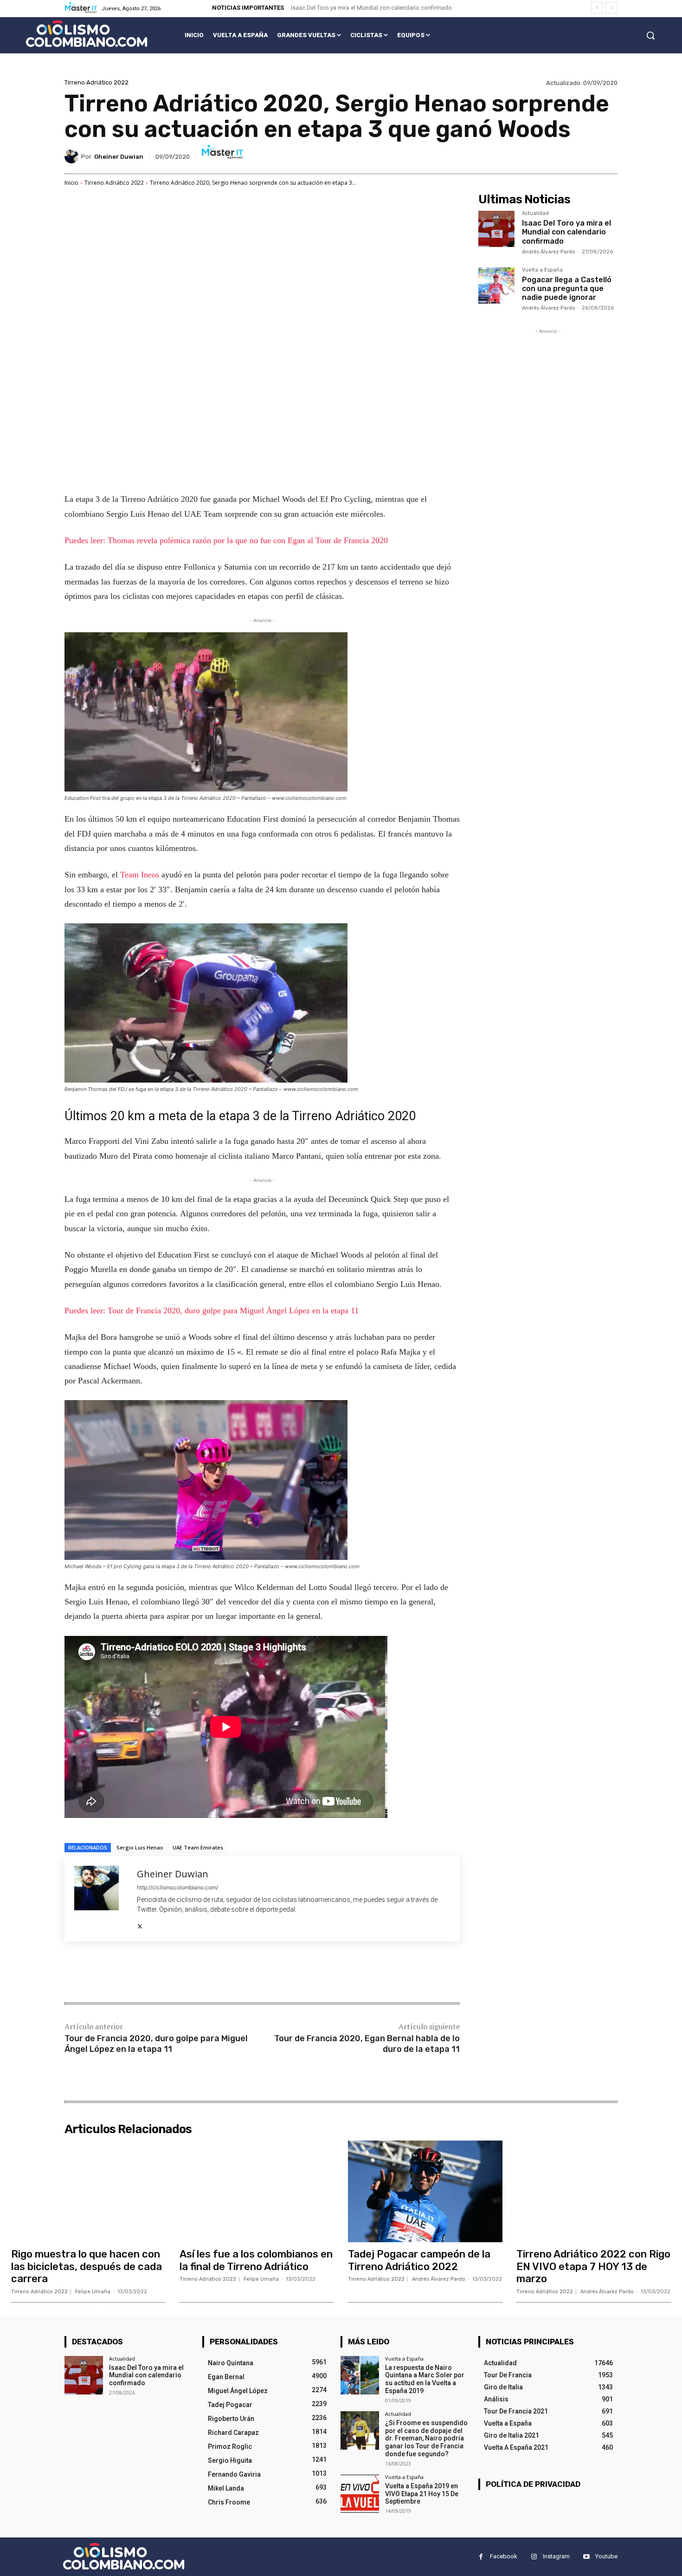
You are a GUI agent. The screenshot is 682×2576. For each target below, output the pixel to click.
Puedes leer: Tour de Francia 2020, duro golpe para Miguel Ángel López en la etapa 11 (212, 1311)
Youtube (606, 2556)
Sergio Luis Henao (140, 1847)
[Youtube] (586, 2557)
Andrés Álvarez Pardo (549, 252)
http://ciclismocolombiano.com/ (177, 1887)
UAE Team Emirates (198, 1847)
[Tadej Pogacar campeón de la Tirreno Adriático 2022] (425, 2192)
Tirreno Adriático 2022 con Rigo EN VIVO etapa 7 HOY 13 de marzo (593, 2266)
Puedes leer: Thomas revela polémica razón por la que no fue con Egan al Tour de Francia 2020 (226, 540)
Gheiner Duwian (119, 157)
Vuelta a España (542, 270)
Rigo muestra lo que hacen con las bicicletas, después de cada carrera (87, 2266)
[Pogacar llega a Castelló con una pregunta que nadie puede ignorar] (496, 286)
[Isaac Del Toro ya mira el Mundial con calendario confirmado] (496, 229)
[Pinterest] (174, 1973)
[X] (140, 1924)
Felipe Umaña (93, 2292)
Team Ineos (138, 875)
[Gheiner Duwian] (73, 156)
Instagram (556, 2556)
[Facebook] (131, 1973)
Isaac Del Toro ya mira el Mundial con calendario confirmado (371, 8)
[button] (650, 35)
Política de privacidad (533, 2484)
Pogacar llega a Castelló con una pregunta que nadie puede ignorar (567, 289)
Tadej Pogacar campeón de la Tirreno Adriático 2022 (419, 2260)
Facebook (504, 2556)
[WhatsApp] (195, 1973)
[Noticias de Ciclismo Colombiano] (87, 34)
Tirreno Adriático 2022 (97, 82)
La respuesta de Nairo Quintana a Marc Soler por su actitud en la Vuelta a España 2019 (425, 2379)
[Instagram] (534, 2557)
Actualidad (535, 214)
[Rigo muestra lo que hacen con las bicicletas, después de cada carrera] (88, 2192)
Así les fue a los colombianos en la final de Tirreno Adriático (256, 2260)
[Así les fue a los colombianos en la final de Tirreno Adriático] (257, 2192)
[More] (217, 1973)
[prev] (597, 8)
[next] (612, 8)
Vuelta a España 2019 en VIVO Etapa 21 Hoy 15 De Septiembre (422, 2494)
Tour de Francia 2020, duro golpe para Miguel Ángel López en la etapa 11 (156, 2044)
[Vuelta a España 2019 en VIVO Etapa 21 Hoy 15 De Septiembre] (360, 2494)
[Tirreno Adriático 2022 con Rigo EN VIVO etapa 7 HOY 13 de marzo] (594, 2192)
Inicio (71, 183)
